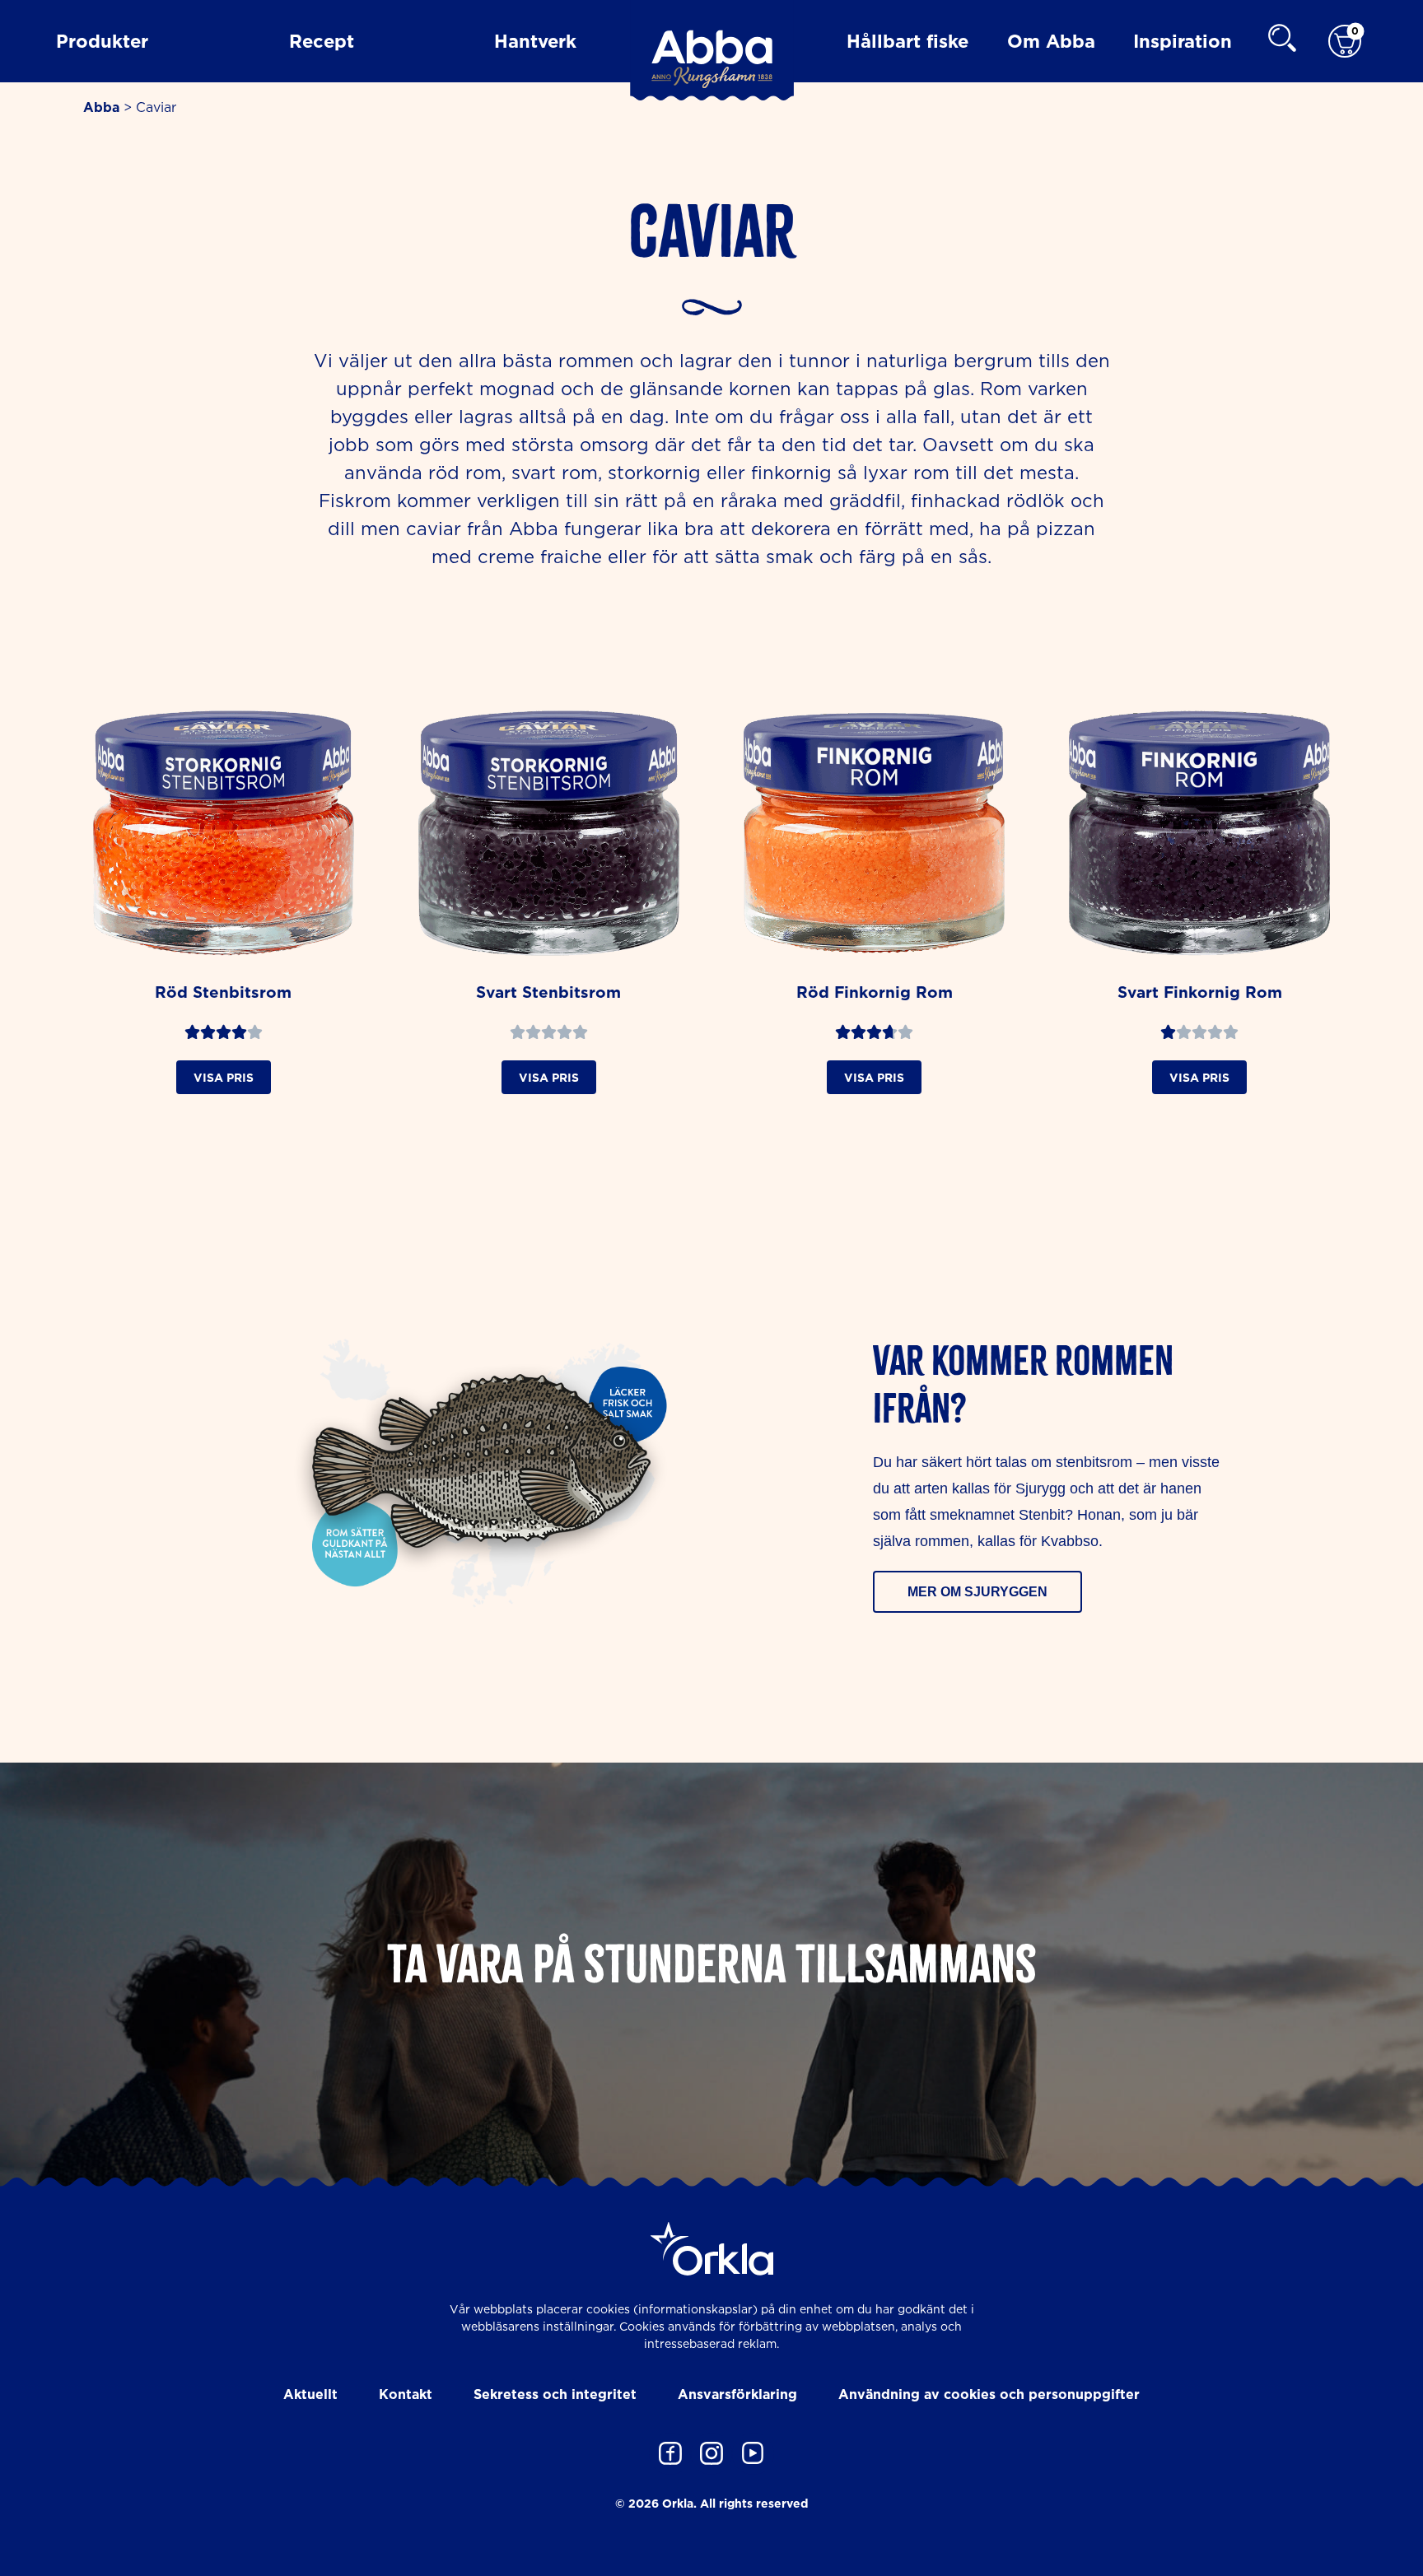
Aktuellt (310, 2394)
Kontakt (406, 2394)
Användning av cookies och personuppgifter (989, 2394)
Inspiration (1183, 41)
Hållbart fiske (907, 41)
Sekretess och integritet (555, 2394)
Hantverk (535, 41)
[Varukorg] (1345, 42)
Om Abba (1051, 41)
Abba (101, 107)
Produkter (102, 41)
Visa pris (224, 1077)
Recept (322, 41)
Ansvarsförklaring (737, 2394)
